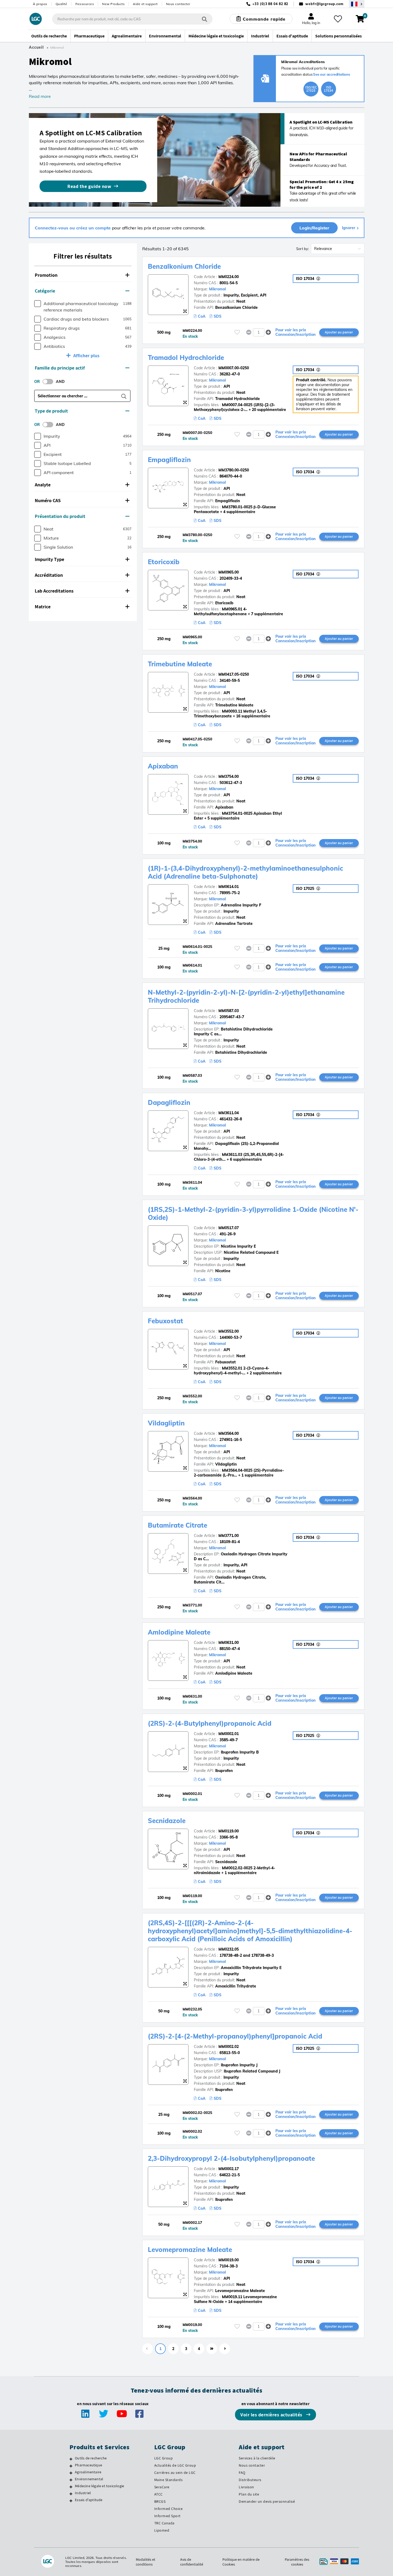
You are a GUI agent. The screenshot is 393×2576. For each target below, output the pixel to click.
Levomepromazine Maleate (190, 2250)
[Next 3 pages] (212, 2349)
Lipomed (162, 2530)
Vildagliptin (166, 1423)
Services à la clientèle (257, 2458)
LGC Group (164, 2458)
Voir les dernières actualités (272, 2415)
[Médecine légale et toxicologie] (71, 2487)
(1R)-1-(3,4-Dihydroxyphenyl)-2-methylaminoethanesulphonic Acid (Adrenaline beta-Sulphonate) (245, 872)
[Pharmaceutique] (71, 2466)
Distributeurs (250, 2480)
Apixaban (163, 766)
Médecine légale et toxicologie (99, 2486)
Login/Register (314, 228)
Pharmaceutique (88, 2465)
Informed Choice (169, 2509)
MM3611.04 (229, 1113)
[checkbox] (38, 304)
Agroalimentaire (88, 2472)
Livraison (246, 2487)
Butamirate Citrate (178, 1525)
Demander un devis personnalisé (267, 2501)
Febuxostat (165, 1321)
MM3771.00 (229, 1536)
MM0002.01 (229, 1734)
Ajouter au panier (339, 332)
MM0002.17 (229, 2169)
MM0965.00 (229, 572)
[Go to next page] (225, 2349)
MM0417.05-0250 (234, 674)
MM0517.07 (229, 1228)
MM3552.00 (229, 1331)
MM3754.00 (229, 776)
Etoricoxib (164, 562)
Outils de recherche (91, 2458)
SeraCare (162, 2487)
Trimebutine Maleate (180, 664)
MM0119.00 (229, 1831)
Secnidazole (167, 1821)
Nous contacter (178, 4)
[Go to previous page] (148, 2349)
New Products (113, 4)
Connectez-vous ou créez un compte (73, 228)
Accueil (36, 47)
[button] (83, 275)
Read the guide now (89, 186)
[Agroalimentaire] (71, 2473)
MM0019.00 (229, 2260)
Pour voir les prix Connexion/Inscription (296, 332)
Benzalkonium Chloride (184, 266)
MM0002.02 (229, 2047)
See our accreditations (332, 74)
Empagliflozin (169, 460)
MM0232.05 (229, 1949)
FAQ (242, 2473)
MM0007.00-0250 (234, 368)
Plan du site (249, 2494)
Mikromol (217, 289)
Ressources (85, 4)
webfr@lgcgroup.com (324, 4)
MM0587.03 (229, 1011)
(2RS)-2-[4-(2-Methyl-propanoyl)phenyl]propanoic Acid (235, 2036)
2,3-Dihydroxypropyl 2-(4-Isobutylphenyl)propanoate (231, 2158)
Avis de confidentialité (192, 2562)
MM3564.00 (229, 1433)
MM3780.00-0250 (234, 470)
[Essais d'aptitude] (71, 2501)
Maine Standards (169, 2480)
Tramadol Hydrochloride (186, 357)
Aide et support (145, 4)
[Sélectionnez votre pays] (357, 4)
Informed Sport (167, 2516)
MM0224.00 (229, 277)
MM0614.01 (229, 887)
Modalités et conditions (146, 2562)
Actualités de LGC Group (175, 2465)
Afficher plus (86, 355)
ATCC (159, 2494)
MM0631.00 (229, 1643)
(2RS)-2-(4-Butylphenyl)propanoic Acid (210, 1723)
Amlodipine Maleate (179, 1632)
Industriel (83, 2493)
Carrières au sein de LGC (175, 2473)
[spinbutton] (259, 332)
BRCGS (160, 2501)
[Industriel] (71, 2494)
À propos (40, 4)
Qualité (61, 4)
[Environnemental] (71, 2480)
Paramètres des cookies (297, 2562)
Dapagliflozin (169, 1102)
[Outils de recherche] (71, 2459)
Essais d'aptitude (89, 2500)
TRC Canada (164, 2523)
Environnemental (89, 2479)
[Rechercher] (205, 19)
